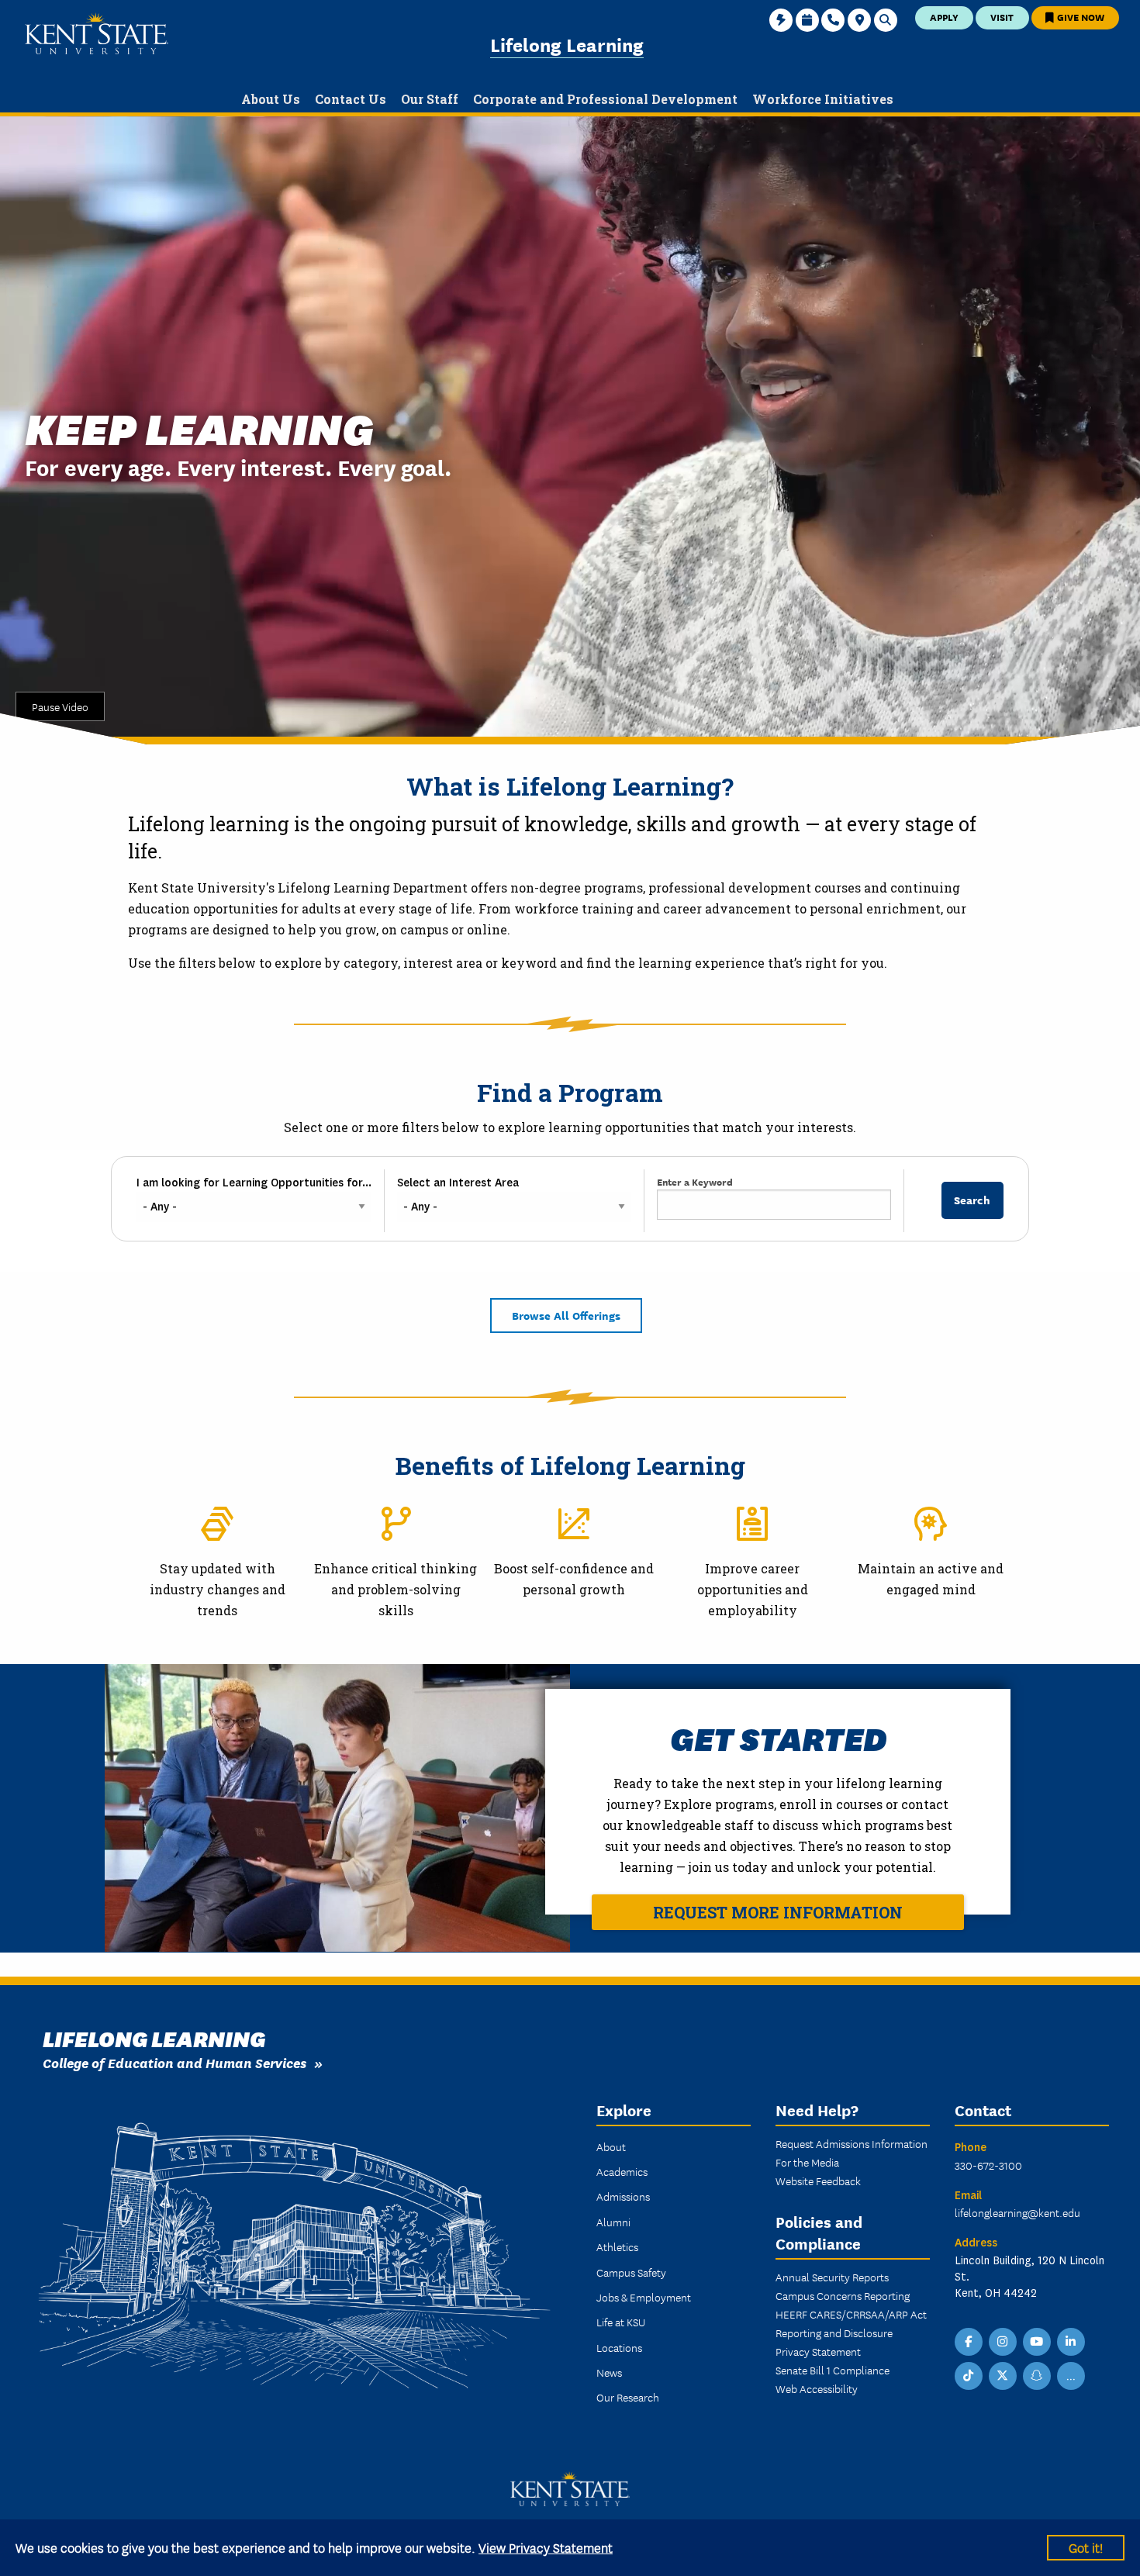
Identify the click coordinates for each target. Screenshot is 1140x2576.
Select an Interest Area (458, 1183)
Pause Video (60, 706)
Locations (619, 2347)
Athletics (617, 2246)
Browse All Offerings (566, 1315)
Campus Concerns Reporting (843, 2295)
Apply (944, 17)
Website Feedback (818, 2181)
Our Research (628, 2397)
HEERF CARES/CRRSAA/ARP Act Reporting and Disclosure (851, 2323)
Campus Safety (631, 2272)
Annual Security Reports (832, 2277)
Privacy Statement (818, 2351)
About (611, 2146)
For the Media (807, 2162)
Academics (622, 2171)
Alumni (613, 2222)
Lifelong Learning (567, 44)
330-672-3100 (988, 2165)
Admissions (623, 2196)
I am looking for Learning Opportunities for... (254, 1183)
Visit (1002, 17)
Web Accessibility (817, 2388)
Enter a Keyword (695, 1181)
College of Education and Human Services (174, 2062)
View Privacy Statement (546, 2547)
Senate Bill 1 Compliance (833, 2370)
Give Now (1080, 17)
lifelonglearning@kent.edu (1017, 2212)
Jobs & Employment (644, 2297)
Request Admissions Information (852, 2143)
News (609, 2372)
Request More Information (778, 1912)
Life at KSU (621, 2322)
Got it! (1086, 2547)
